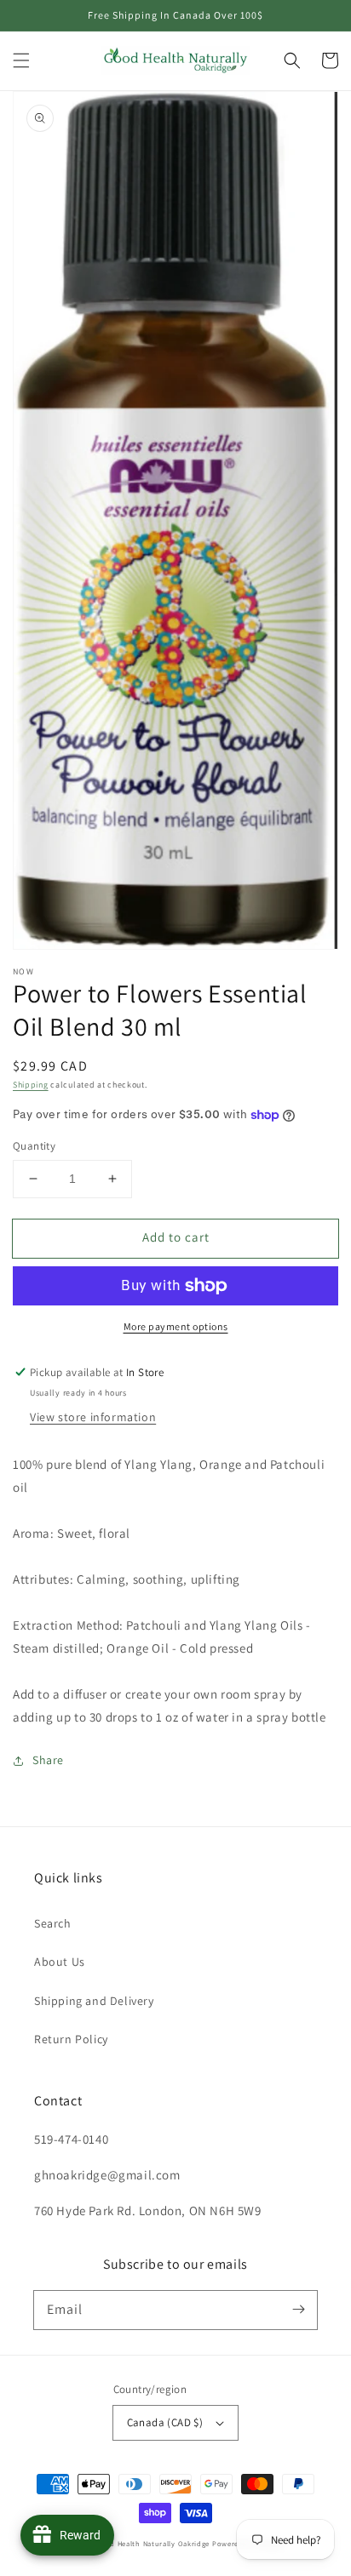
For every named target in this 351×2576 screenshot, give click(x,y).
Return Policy (71, 2039)
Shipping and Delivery (94, 2001)
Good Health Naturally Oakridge (152, 2543)
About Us (60, 1962)
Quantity (34, 1146)
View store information (93, 1417)
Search (53, 1923)
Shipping (31, 1085)
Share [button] (48, 1760)
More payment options (176, 1326)
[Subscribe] (298, 2310)
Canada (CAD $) (165, 2422)
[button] (21, 60)
